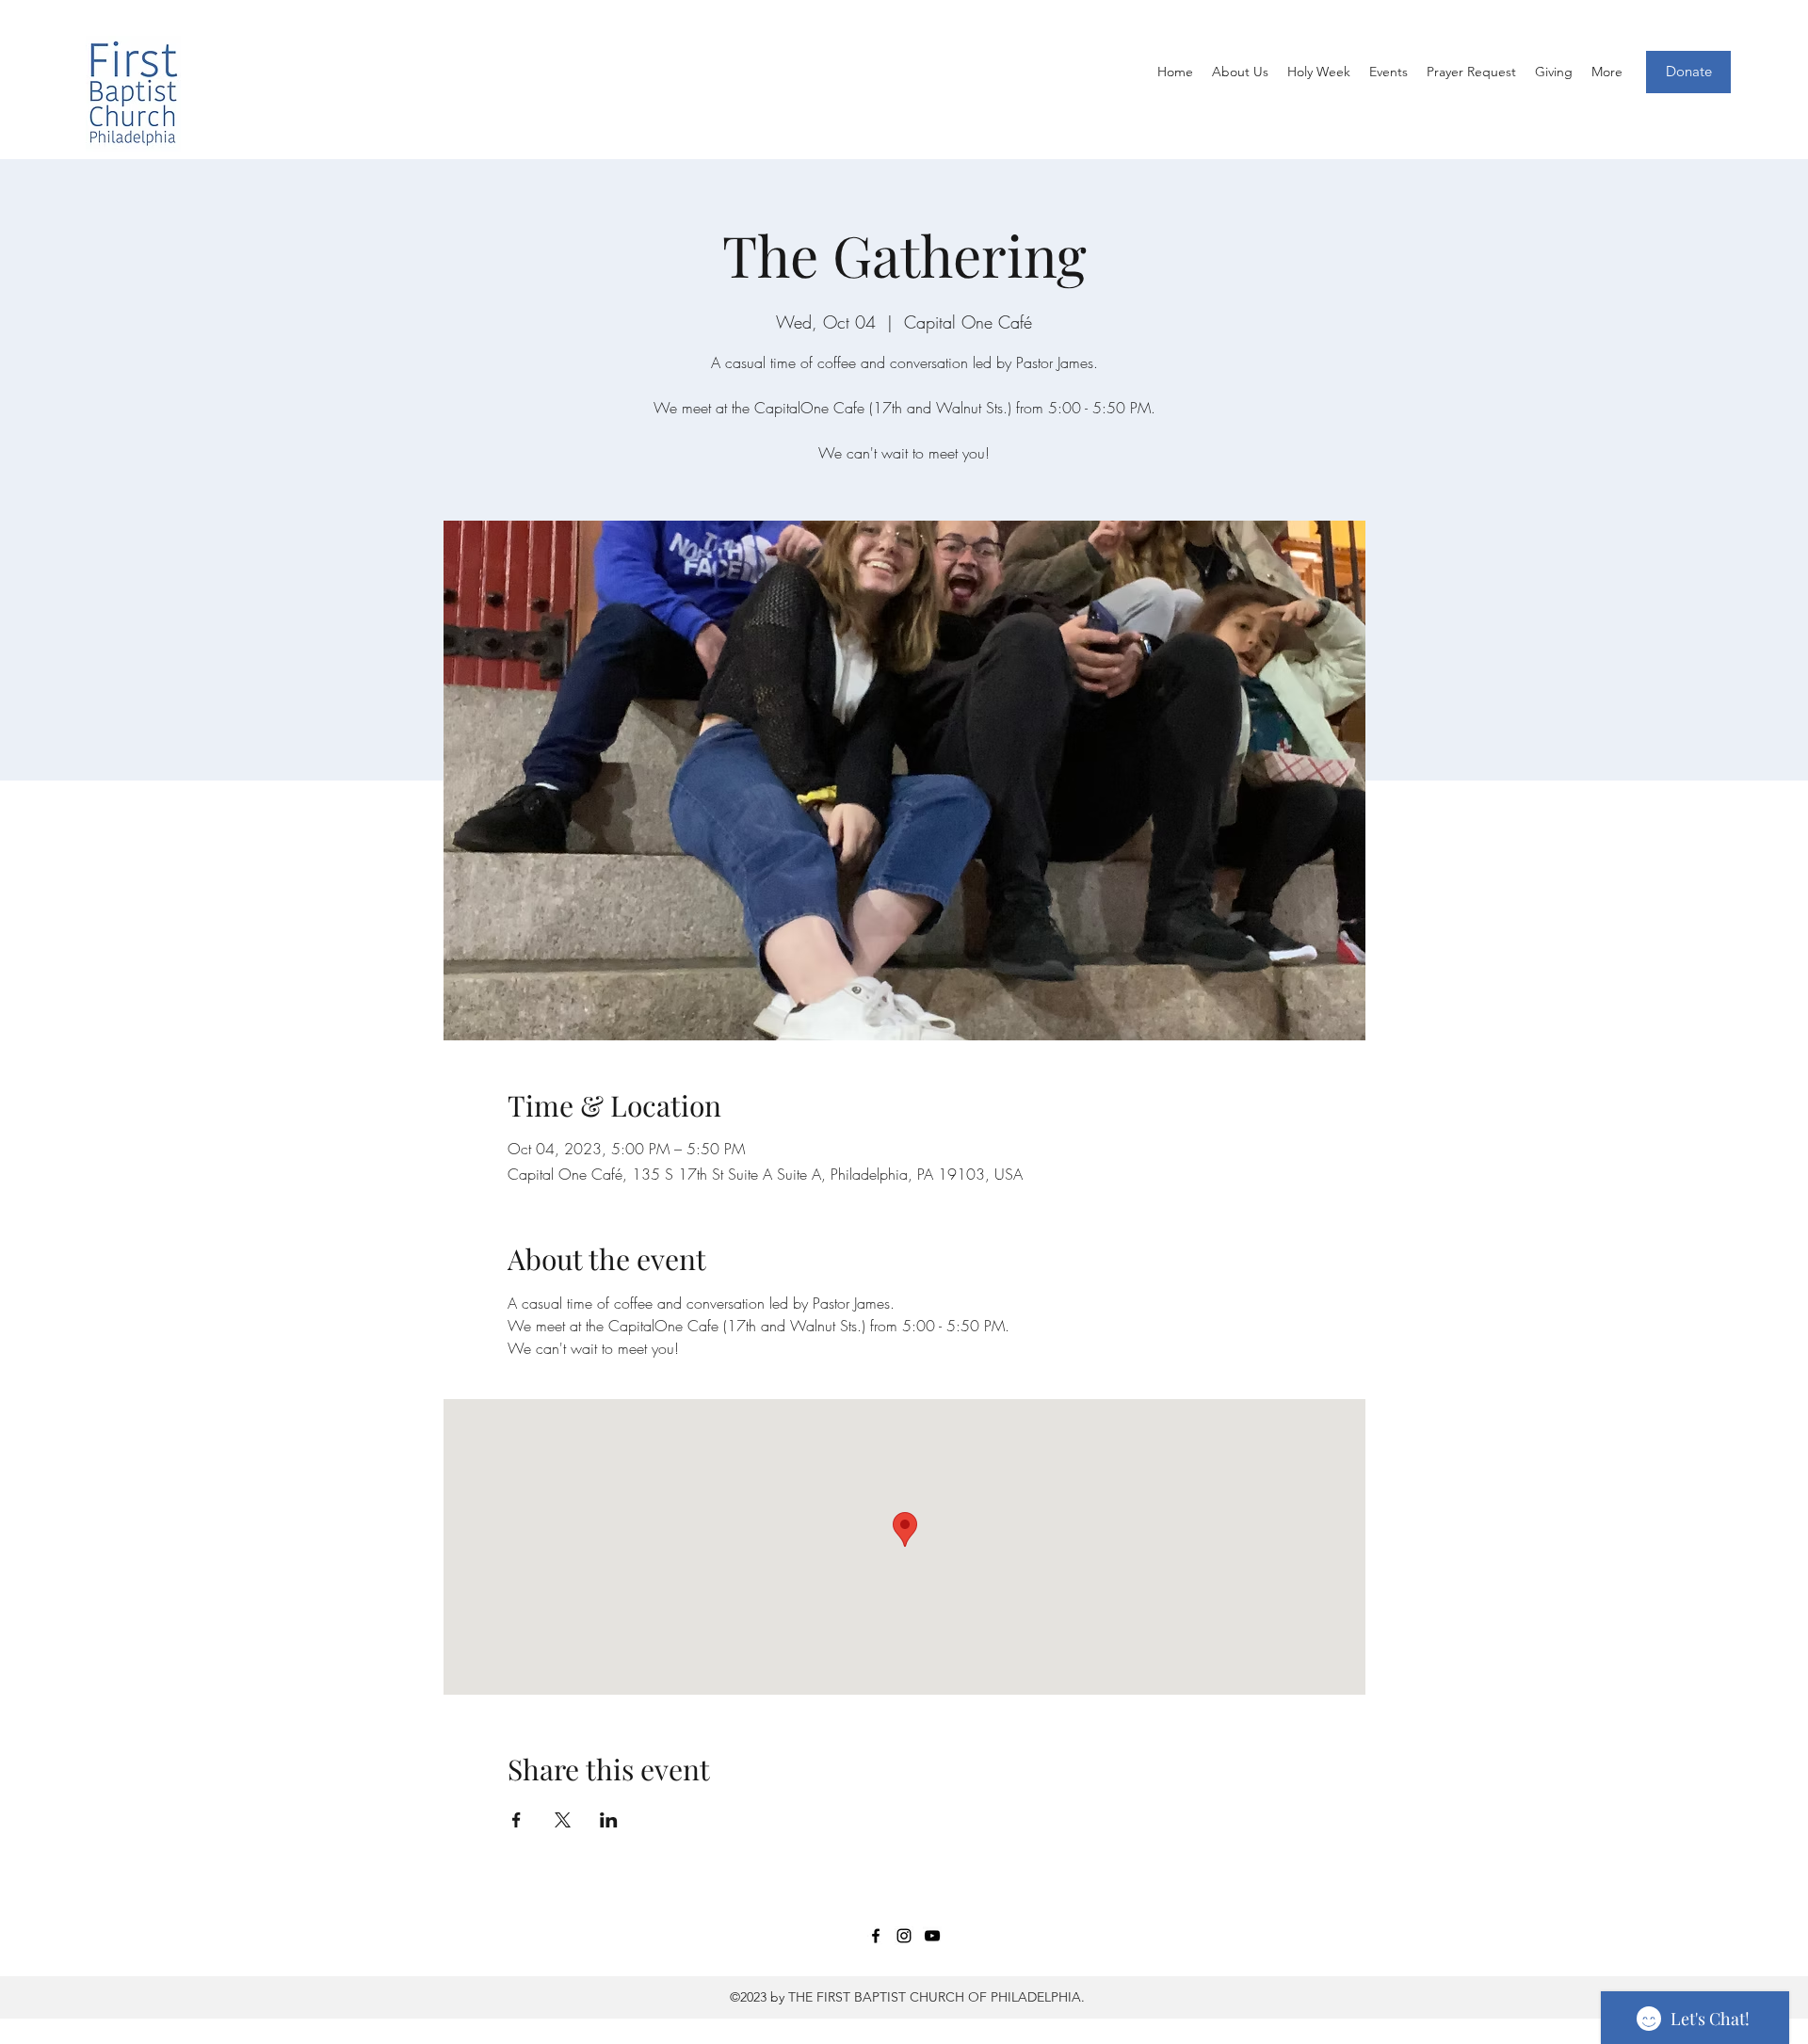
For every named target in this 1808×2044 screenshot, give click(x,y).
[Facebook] (876, 1936)
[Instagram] (904, 1936)
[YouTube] (932, 1936)
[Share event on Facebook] (517, 1820)
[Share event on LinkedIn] (609, 1820)
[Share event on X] (563, 1820)
